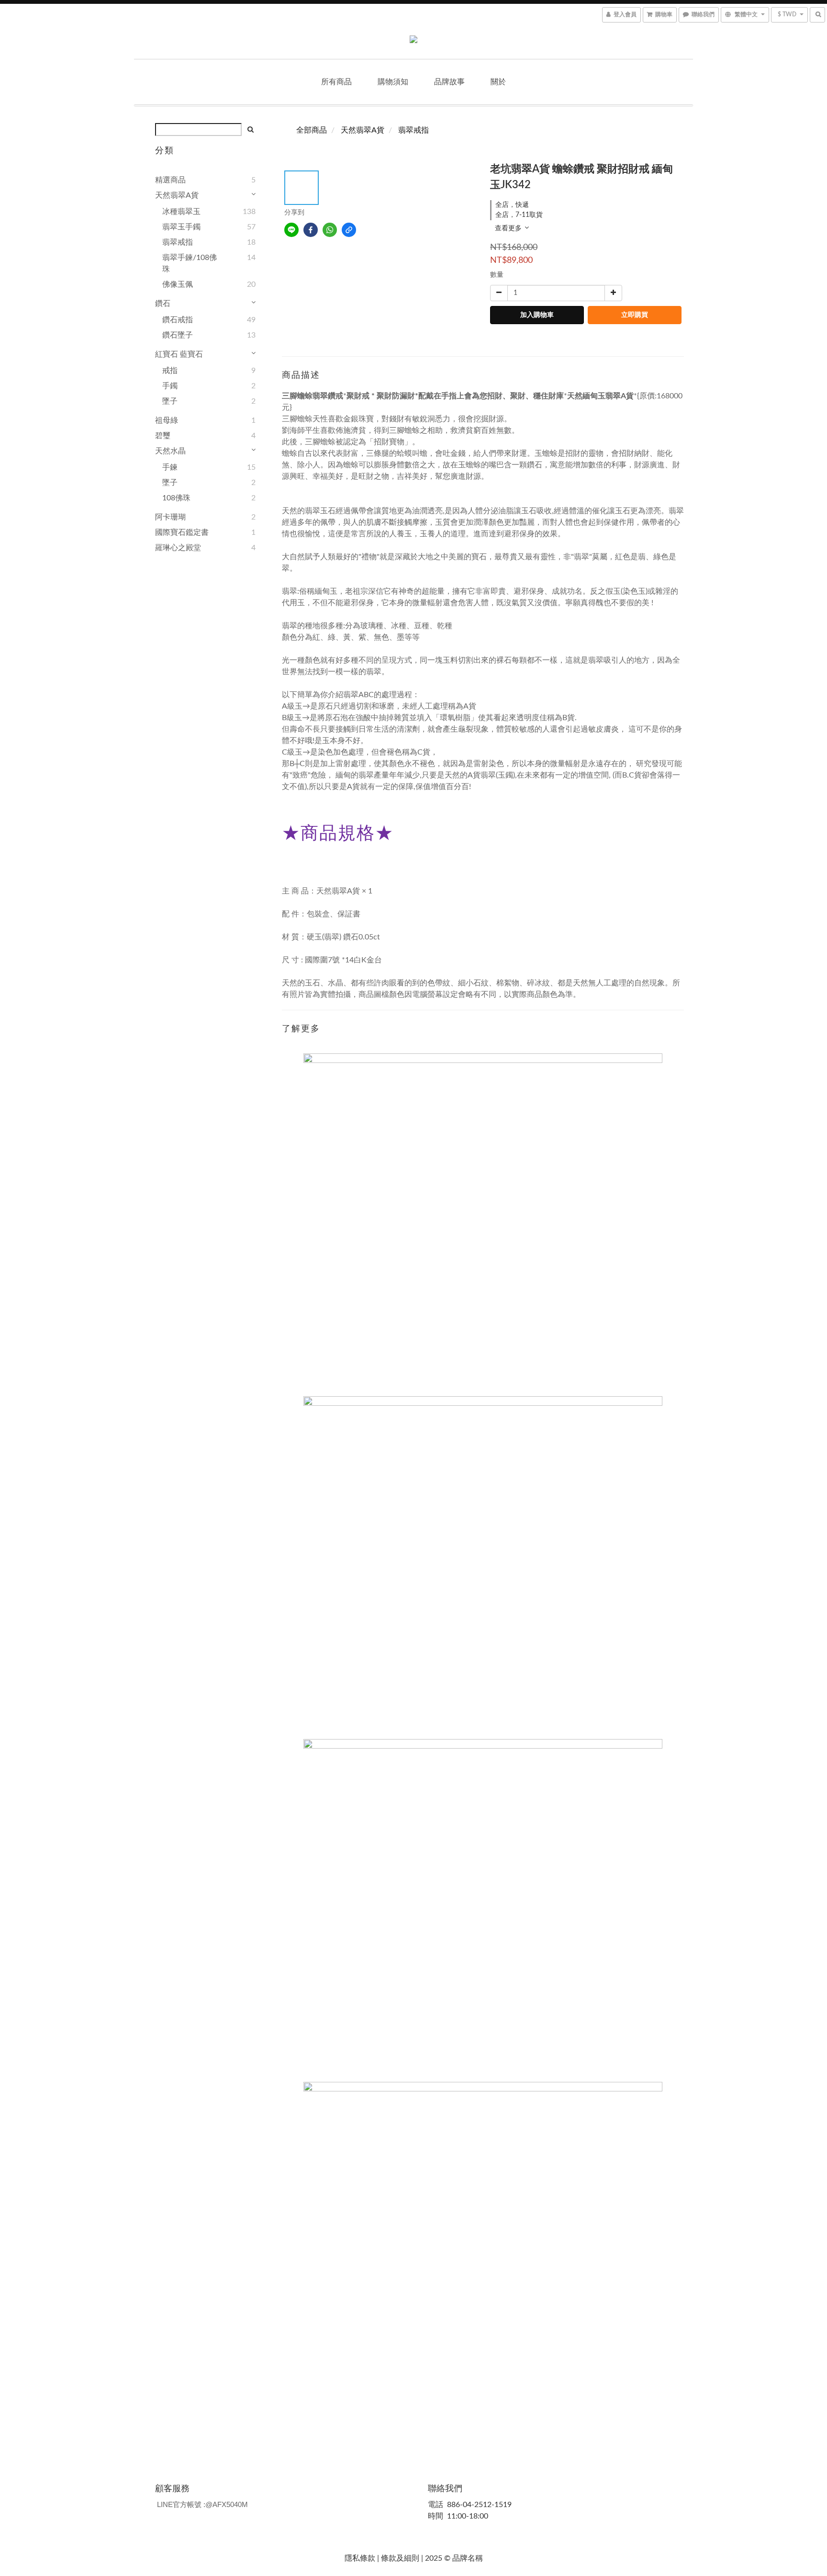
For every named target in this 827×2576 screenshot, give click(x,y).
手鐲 (170, 386)
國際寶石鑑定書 (182, 532)
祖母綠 (167, 420)
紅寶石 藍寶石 (179, 354)
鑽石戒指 (178, 320)
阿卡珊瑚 (170, 517)
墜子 (170, 401)
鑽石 (163, 304)
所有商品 (336, 82)
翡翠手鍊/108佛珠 (190, 263)
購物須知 (393, 82)
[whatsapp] (330, 230)
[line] (291, 230)
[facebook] (311, 230)
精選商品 (170, 180)
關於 (498, 82)
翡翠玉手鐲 (181, 227)
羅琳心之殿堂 (178, 548)
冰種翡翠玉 (181, 212)
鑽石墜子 (178, 335)
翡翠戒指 (178, 242)
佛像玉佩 (178, 284)
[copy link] (349, 230)
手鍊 (170, 467)
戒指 (170, 371)
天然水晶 (170, 451)
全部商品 (312, 130)
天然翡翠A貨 (177, 195)
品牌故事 (449, 82)
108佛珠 (176, 498)
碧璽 (163, 436)
